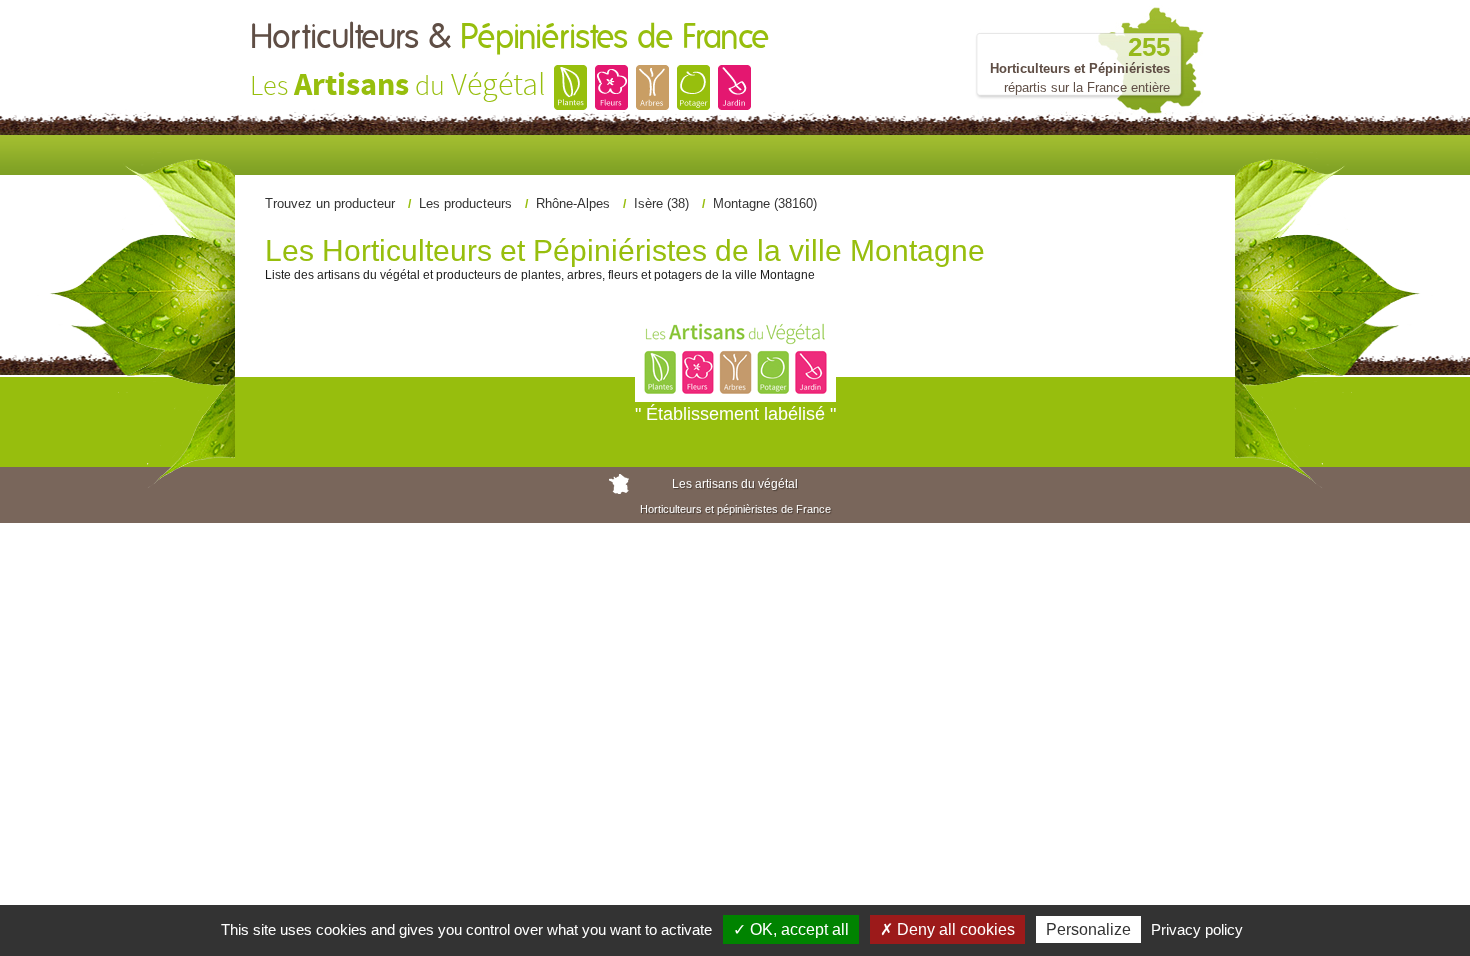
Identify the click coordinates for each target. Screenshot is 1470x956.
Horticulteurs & (509, 38)
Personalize (1088, 929)
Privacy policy (1197, 929)
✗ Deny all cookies (947, 929)
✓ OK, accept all (791, 929)
